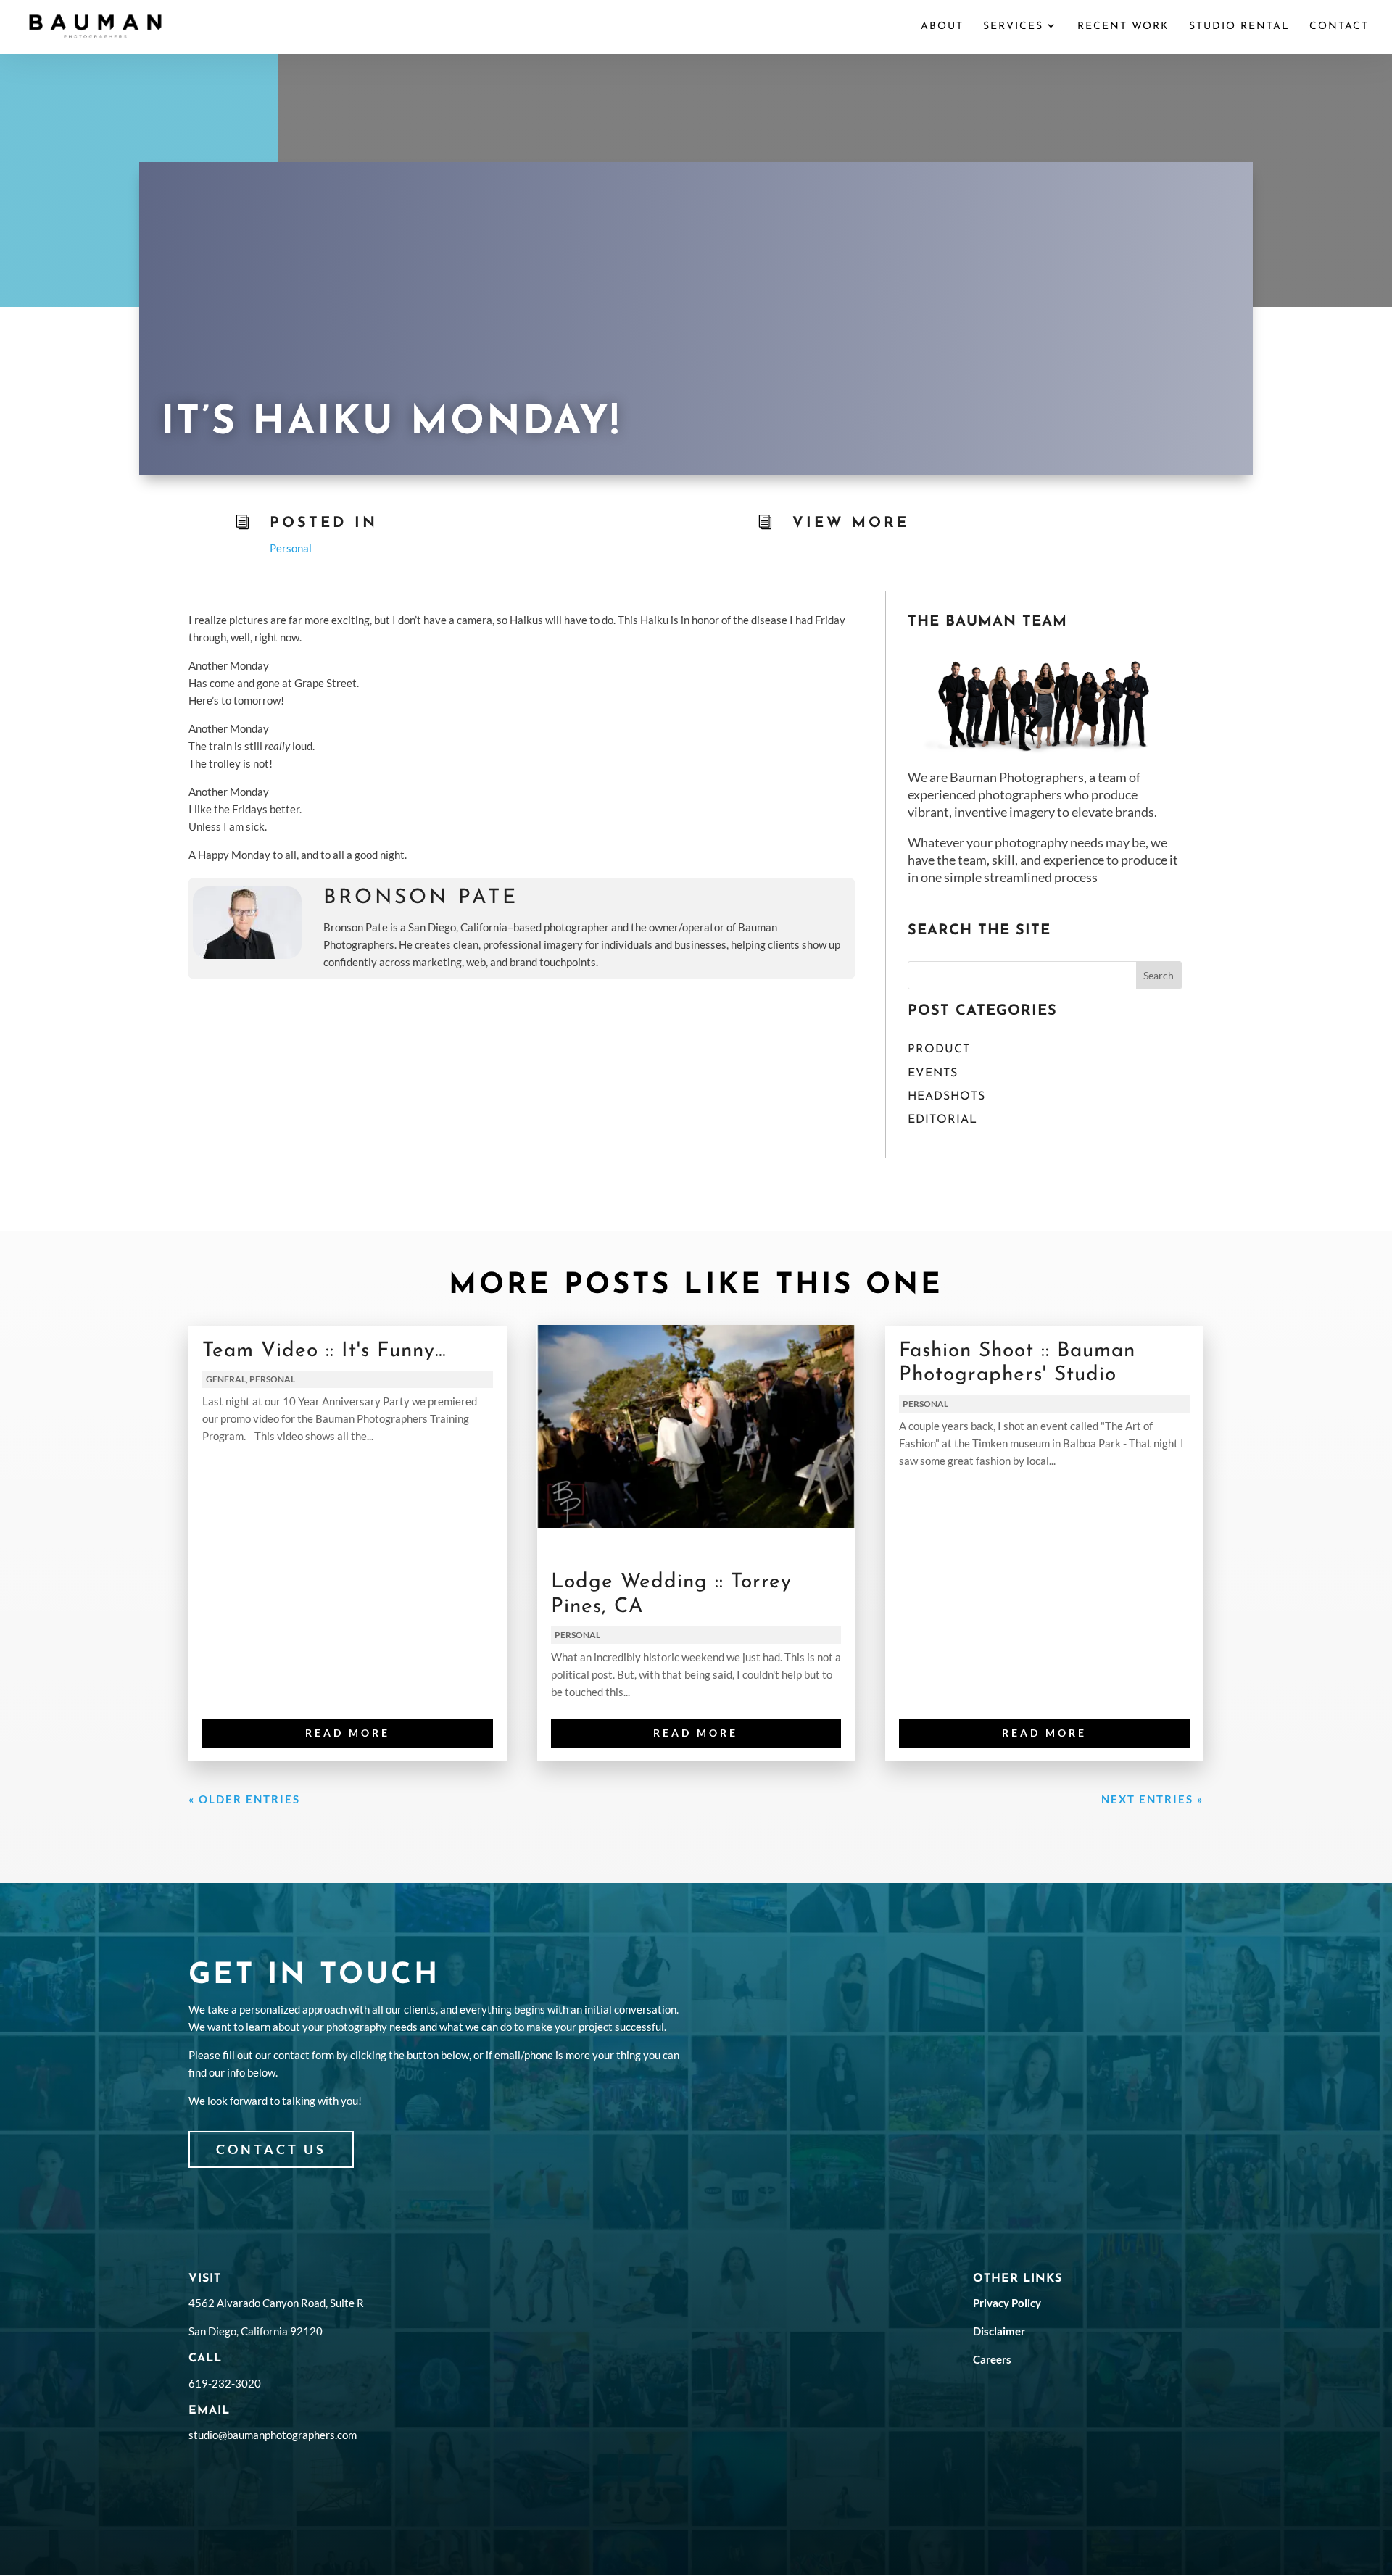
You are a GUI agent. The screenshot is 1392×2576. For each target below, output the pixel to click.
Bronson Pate (421, 898)
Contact (1339, 27)
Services (1013, 27)
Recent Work (1123, 27)
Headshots (946, 1097)
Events (933, 1073)
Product (939, 1050)
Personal (291, 548)
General (226, 1379)
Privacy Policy (1007, 2303)
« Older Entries (244, 1799)
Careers (992, 2359)
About (942, 27)
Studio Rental (1239, 27)
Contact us (271, 2149)
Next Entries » (1152, 1799)
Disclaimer (999, 2331)
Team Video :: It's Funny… (324, 1351)
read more (348, 1733)
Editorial (942, 1120)
